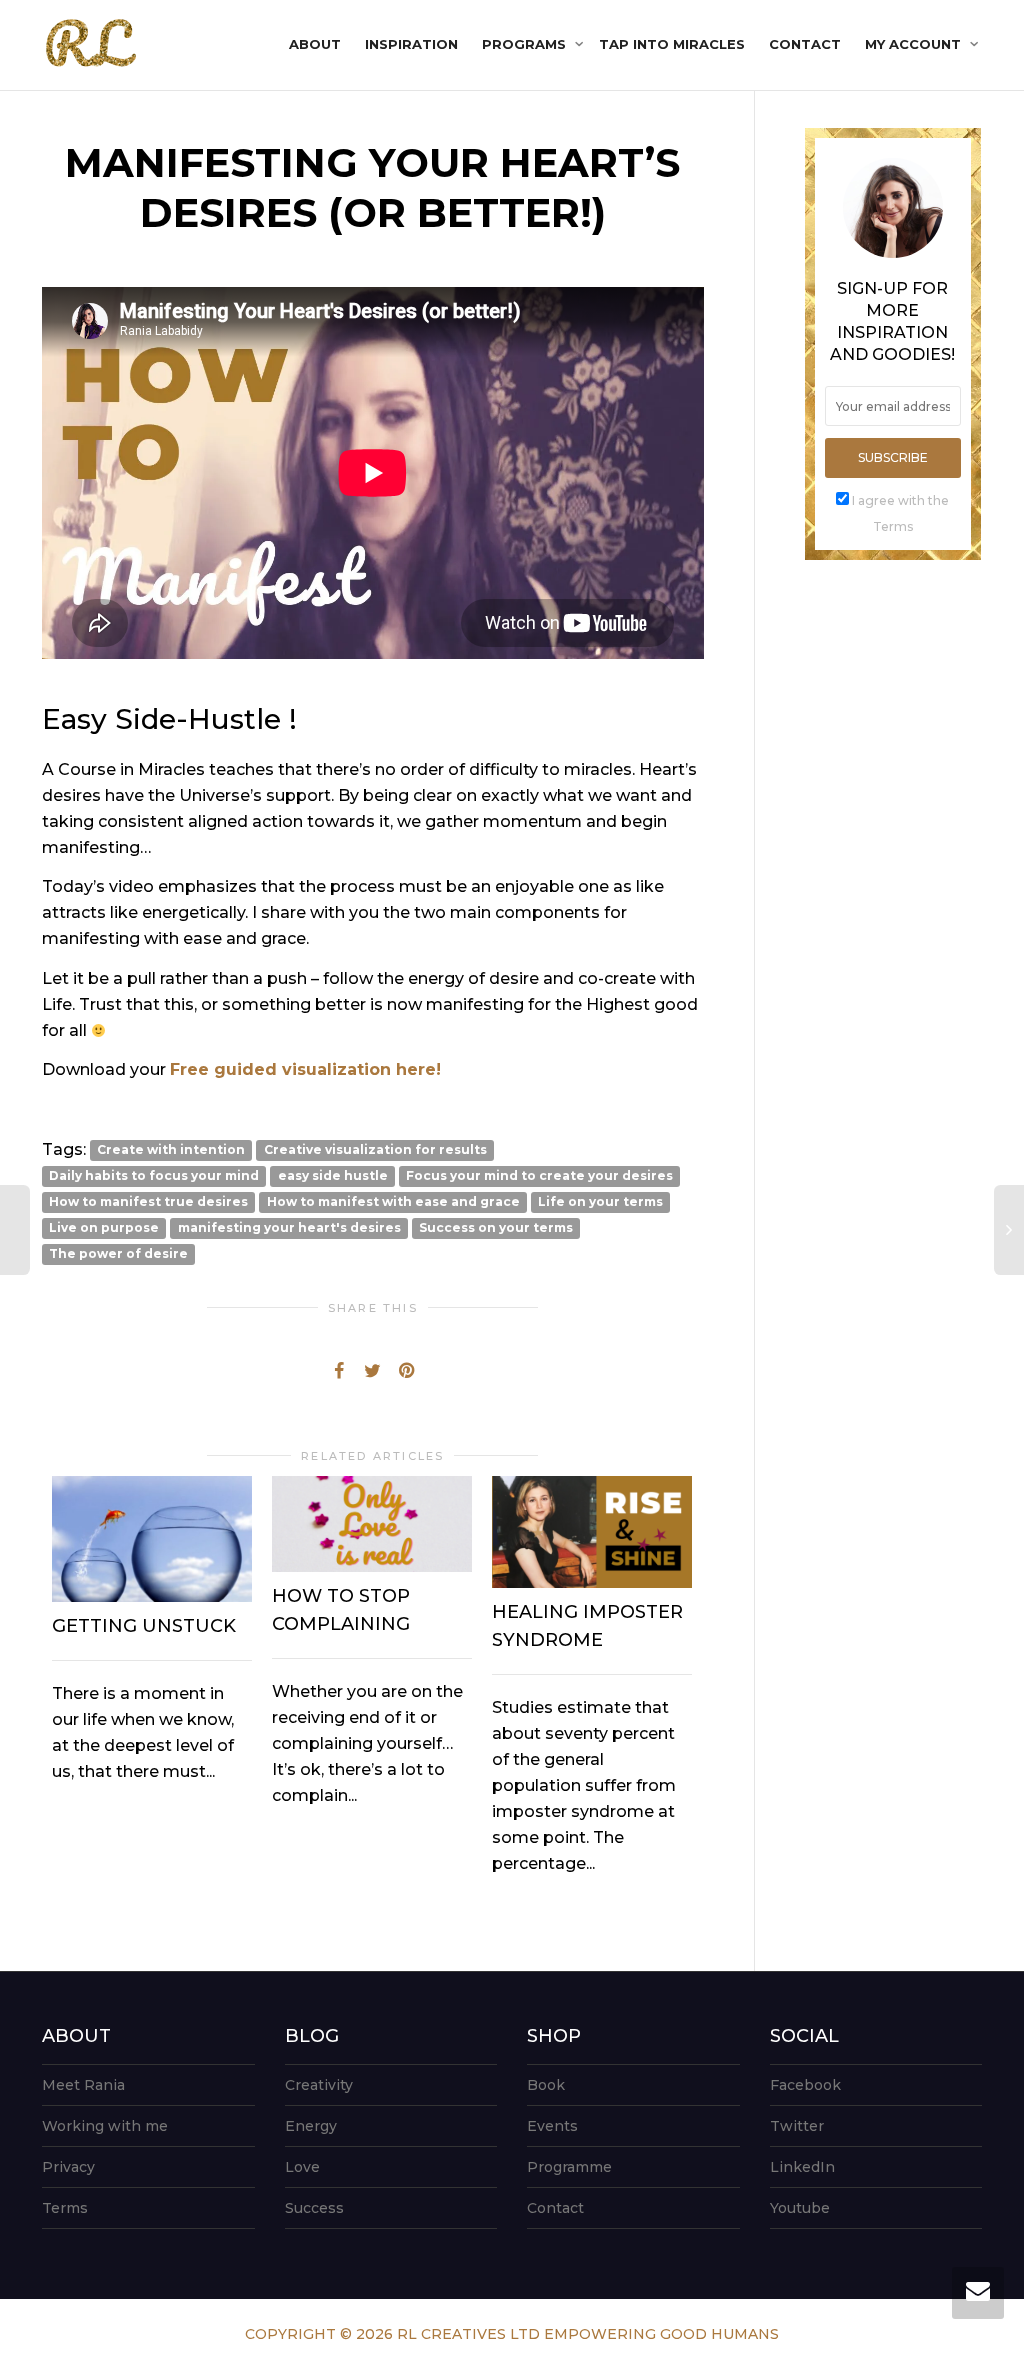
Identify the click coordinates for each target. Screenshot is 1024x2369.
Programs (526, 44)
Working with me (105, 2126)
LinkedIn (802, 2167)
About (315, 44)
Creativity (319, 2085)
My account (915, 44)
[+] (152, 1539)
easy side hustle (333, 1176)
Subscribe (893, 457)
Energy (311, 2126)
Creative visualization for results (375, 1150)
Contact (805, 44)
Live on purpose (104, 1228)
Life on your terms (600, 1202)
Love (302, 2167)
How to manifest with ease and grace (393, 1202)
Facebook (805, 2085)
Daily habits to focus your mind (154, 1176)
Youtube (800, 2208)
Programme (569, 2167)
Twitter (797, 2126)
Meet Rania (83, 2085)
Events (552, 2126)
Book (546, 2085)
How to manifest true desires (148, 1202)
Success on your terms (496, 1228)
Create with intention (171, 1150)
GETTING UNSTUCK (144, 1626)
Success (314, 2208)
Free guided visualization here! (305, 1069)
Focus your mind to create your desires (539, 1176)
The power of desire (118, 1254)
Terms (65, 2208)
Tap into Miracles (672, 44)
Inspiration (411, 44)
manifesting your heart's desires (289, 1228)
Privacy (68, 2167)
